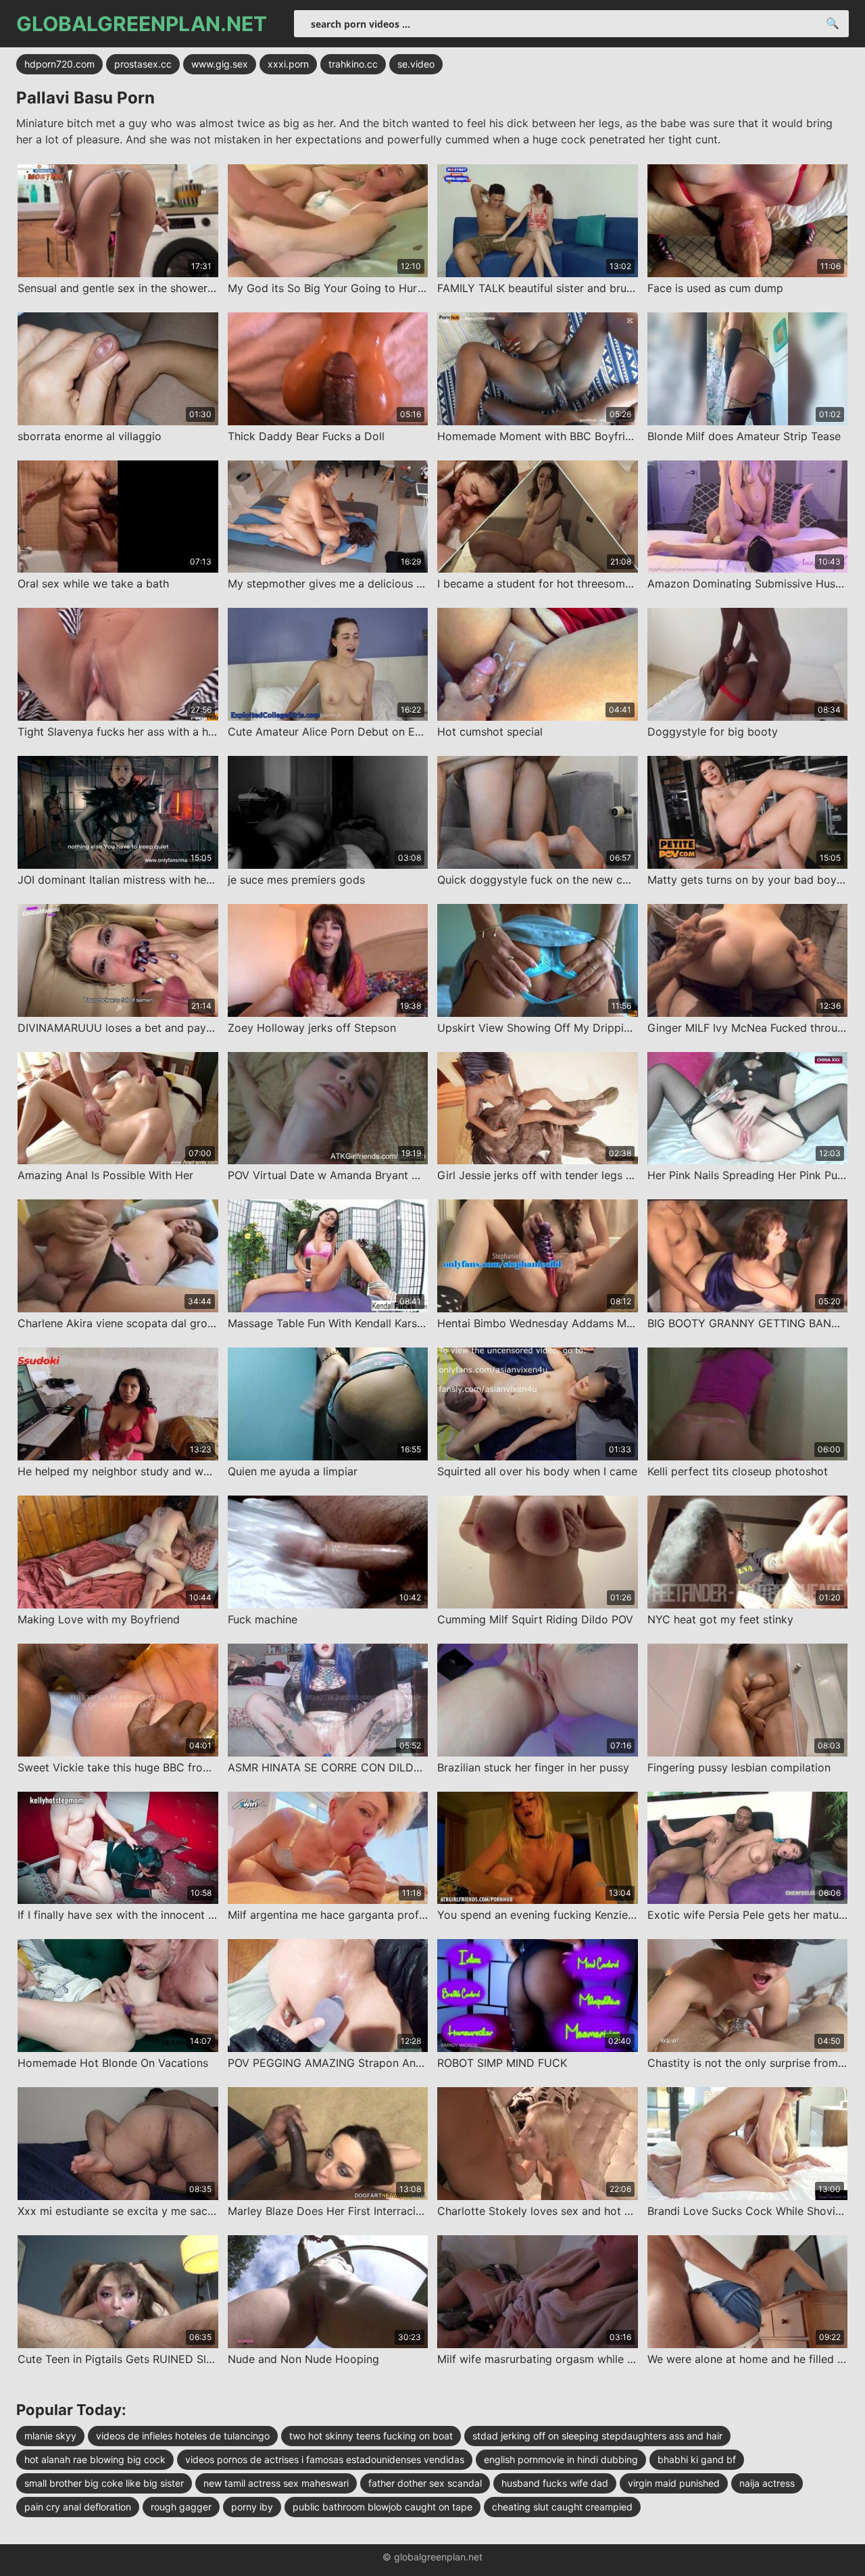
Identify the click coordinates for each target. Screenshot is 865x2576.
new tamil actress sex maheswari (276, 2483)
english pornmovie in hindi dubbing (561, 2459)
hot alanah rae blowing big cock (95, 2459)
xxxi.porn (288, 64)
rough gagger (181, 2507)
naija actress (767, 2483)
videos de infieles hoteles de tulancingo (183, 2436)
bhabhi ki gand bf (697, 2459)
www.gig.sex (220, 64)
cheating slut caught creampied (562, 2507)
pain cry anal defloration (78, 2507)
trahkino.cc (353, 64)
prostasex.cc (143, 64)
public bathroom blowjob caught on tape (382, 2507)
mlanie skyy (50, 2436)
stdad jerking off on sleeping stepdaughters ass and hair (597, 2436)
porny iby (252, 2507)
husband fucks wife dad (555, 2483)
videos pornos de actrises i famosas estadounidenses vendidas (325, 2459)
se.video (416, 64)
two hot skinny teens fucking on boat (371, 2436)
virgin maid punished (674, 2483)
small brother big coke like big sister (104, 2483)
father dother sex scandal (425, 2483)
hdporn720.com (59, 64)
